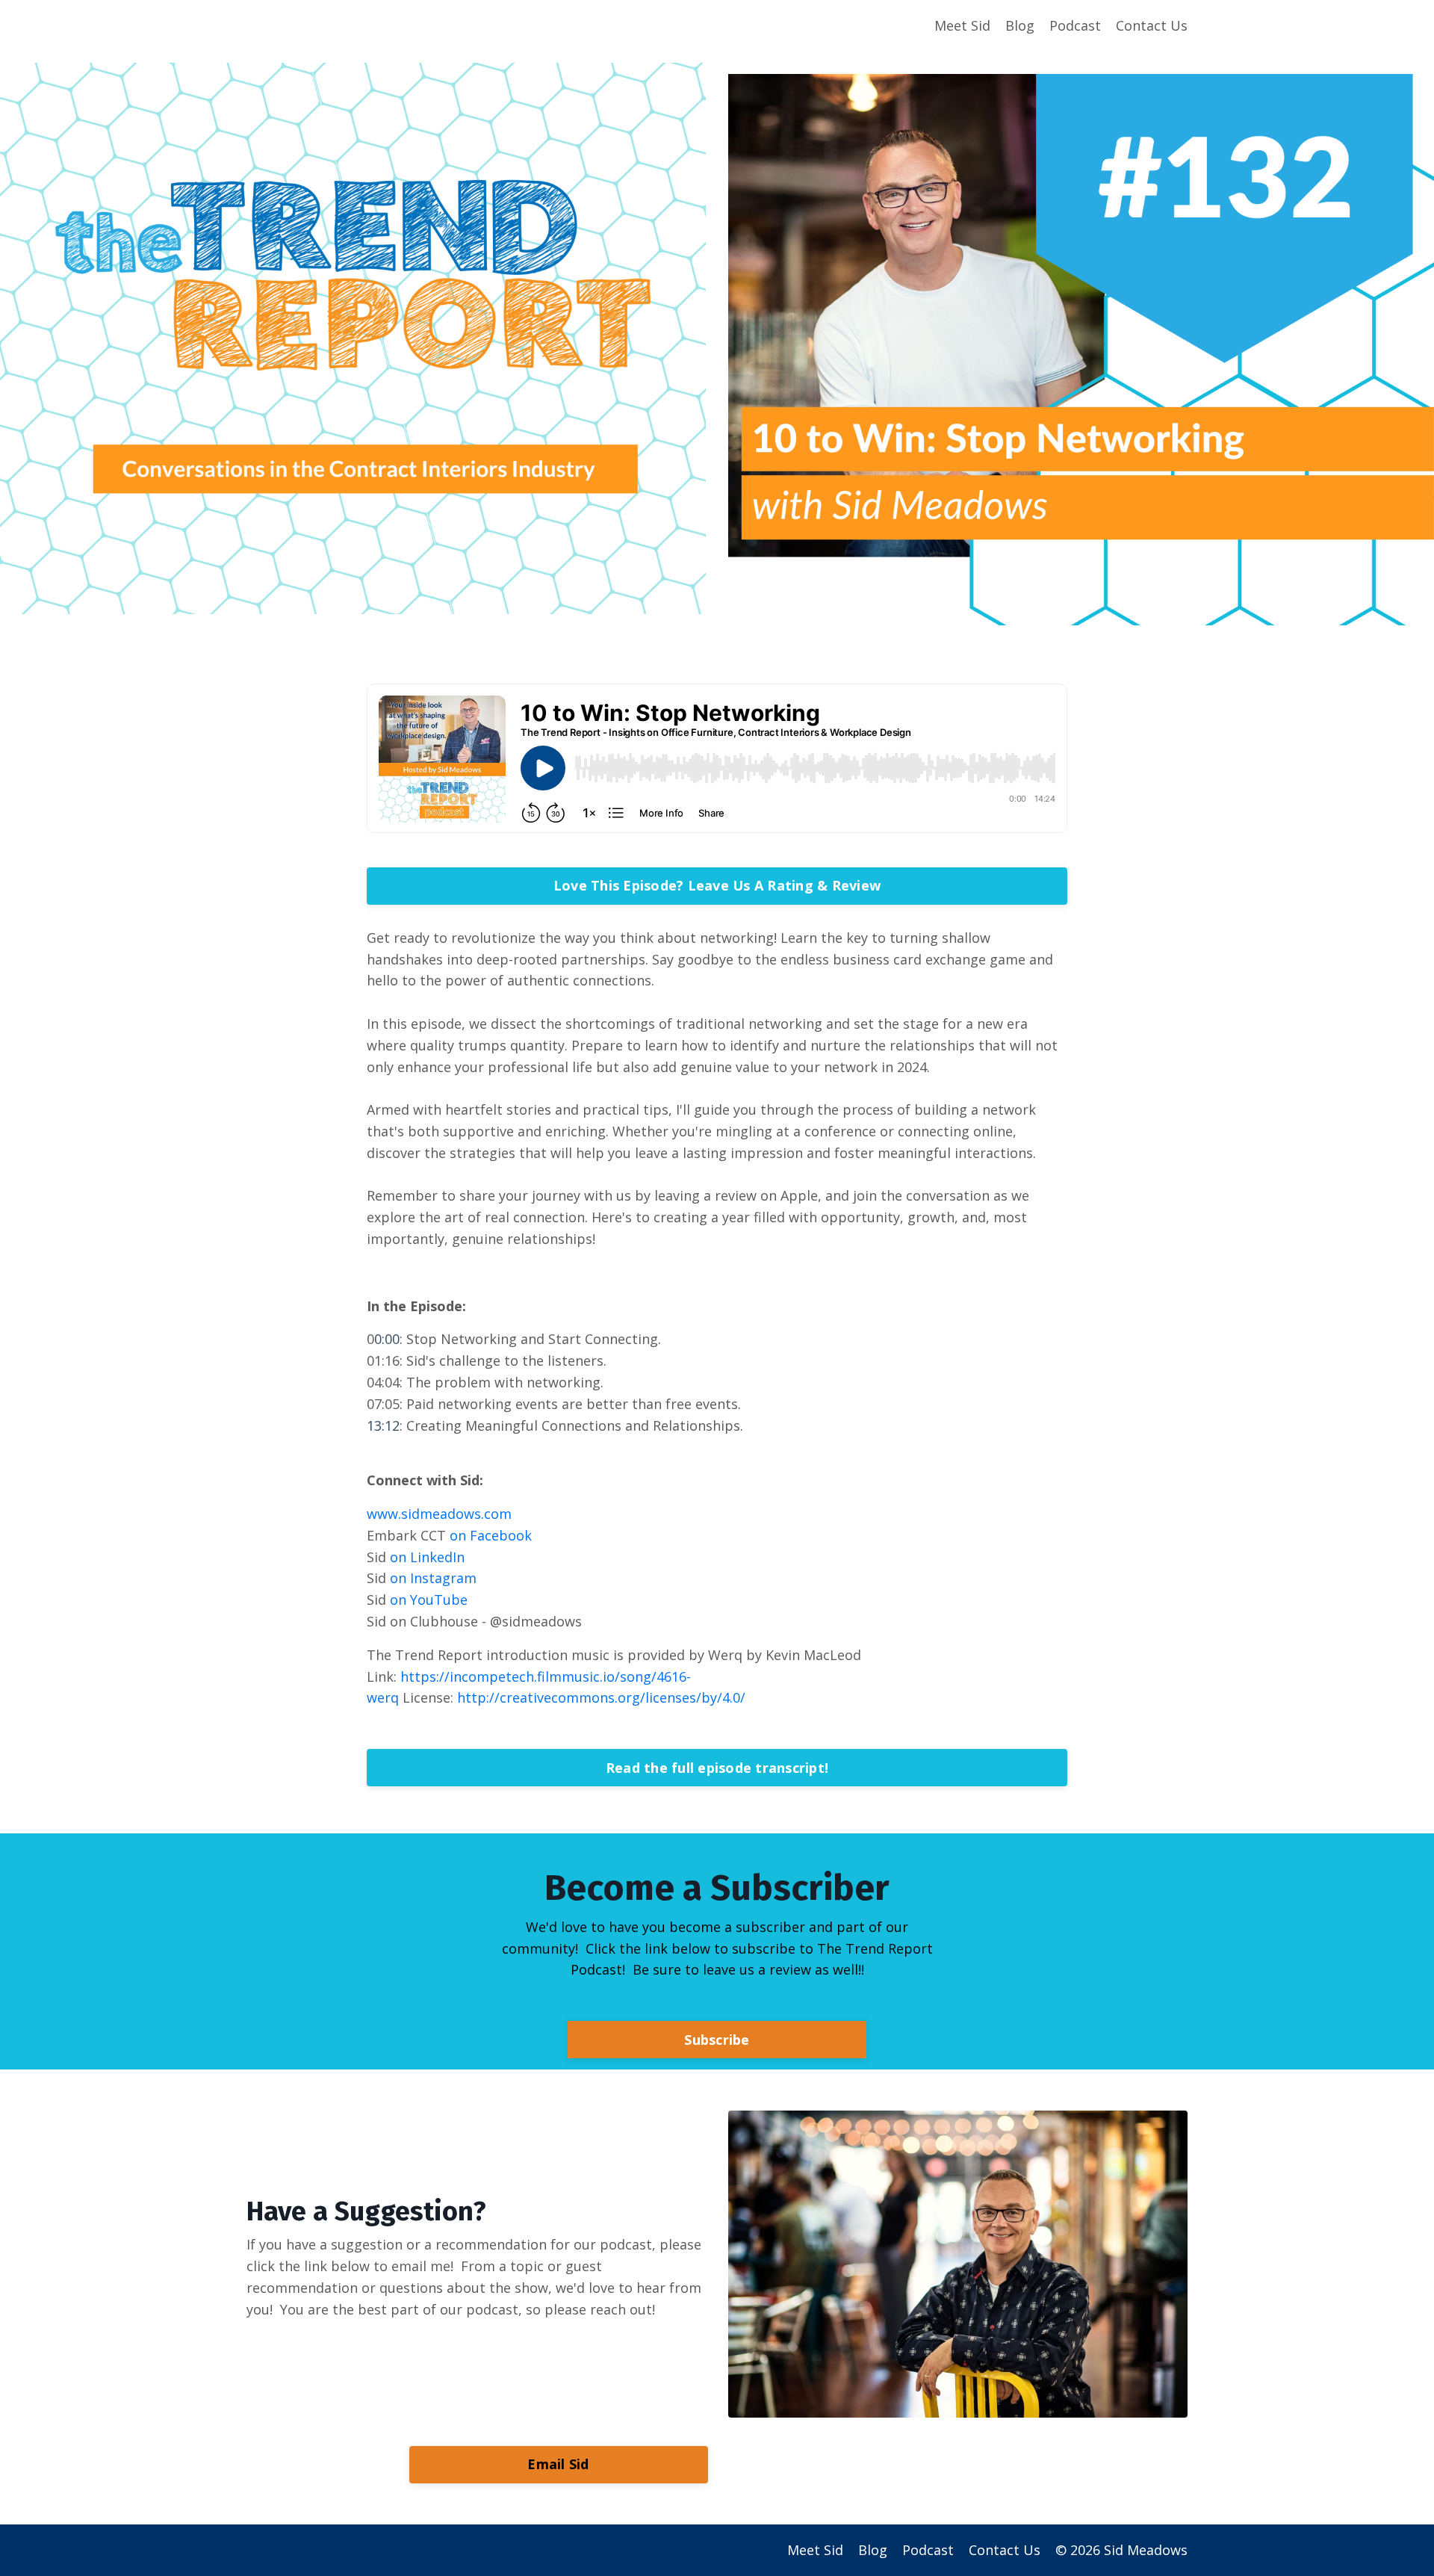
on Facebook (491, 1535)
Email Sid (558, 2464)
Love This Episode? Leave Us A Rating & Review (717, 885)
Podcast (1075, 25)
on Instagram (433, 1578)
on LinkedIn (427, 1557)
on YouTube (429, 1600)
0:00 (387, 1339)
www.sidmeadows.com (439, 1514)
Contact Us (1152, 25)
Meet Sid (962, 25)
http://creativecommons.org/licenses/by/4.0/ (601, 1697)
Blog (1020, 25)
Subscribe (717, 2040)
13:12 (383, 1425)
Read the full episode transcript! (717, 1768)
